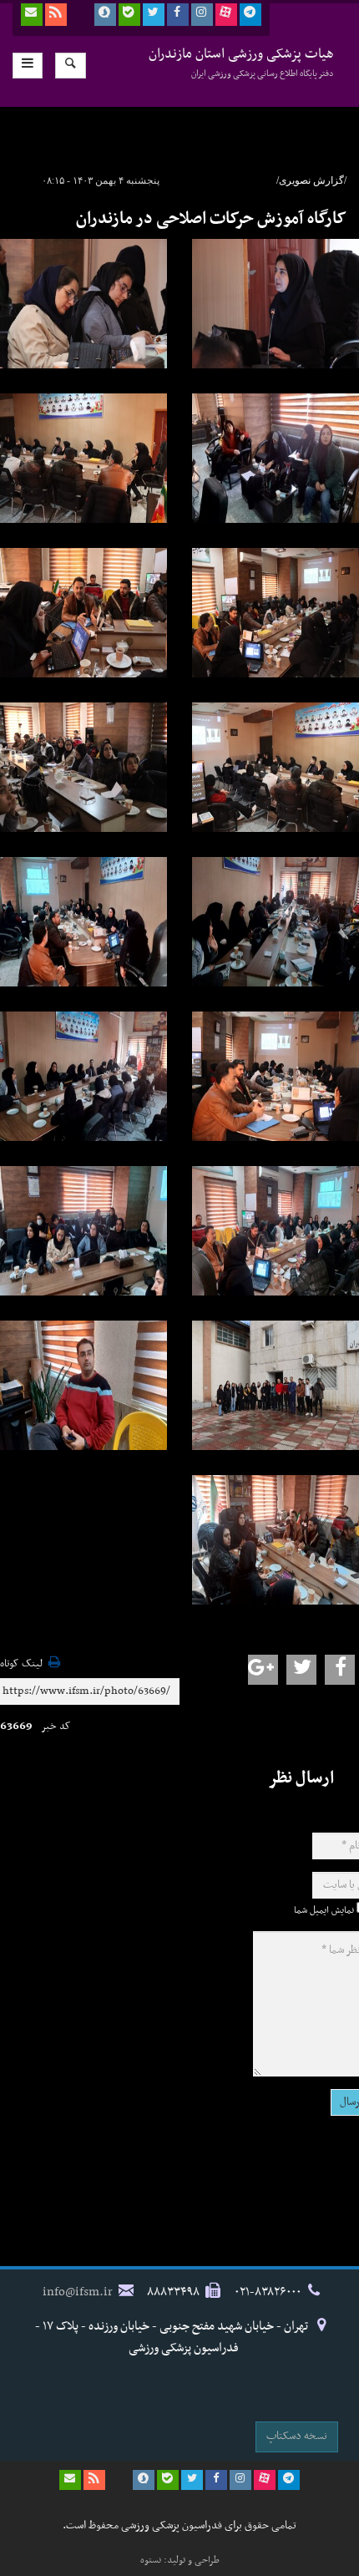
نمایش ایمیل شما (324, 1910)
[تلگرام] (250, 15)
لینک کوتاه (21, 1664)
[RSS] (56, 15)
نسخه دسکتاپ (297, 2436)
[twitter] (154, 15)
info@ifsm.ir (78, 2292)
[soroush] (105, 15)
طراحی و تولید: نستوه (180, 2560)
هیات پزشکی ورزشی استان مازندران (241, 62)
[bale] (129, 15)
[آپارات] (226, 15)
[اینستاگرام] (202, 15)
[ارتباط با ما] (32, 15)
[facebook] (178, 15)
